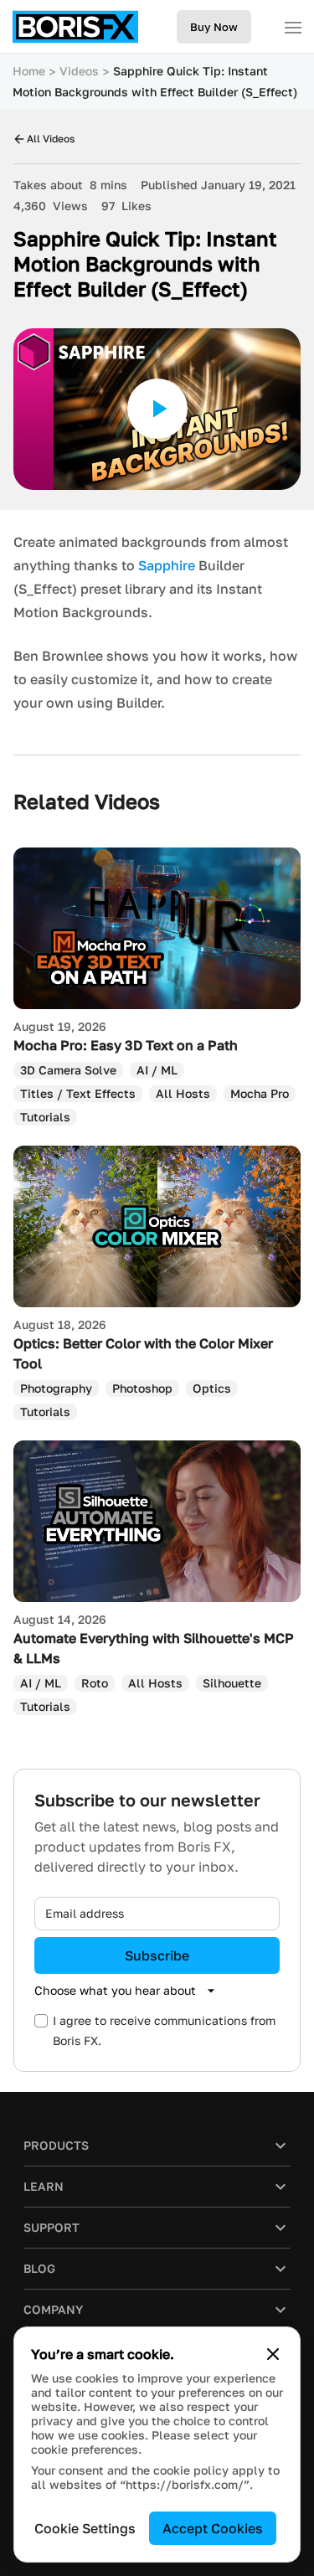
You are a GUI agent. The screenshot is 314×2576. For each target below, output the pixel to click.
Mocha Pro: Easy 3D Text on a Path (126, 1045)
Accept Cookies (213, 2528)
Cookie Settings (85, 2528)
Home (29, 71)
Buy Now (214, 27)
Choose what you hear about (115, 1990)
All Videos (51, 139)
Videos (79, 71)
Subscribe (157, 1955)
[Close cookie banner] (273, 2354)
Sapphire (167, 565)
